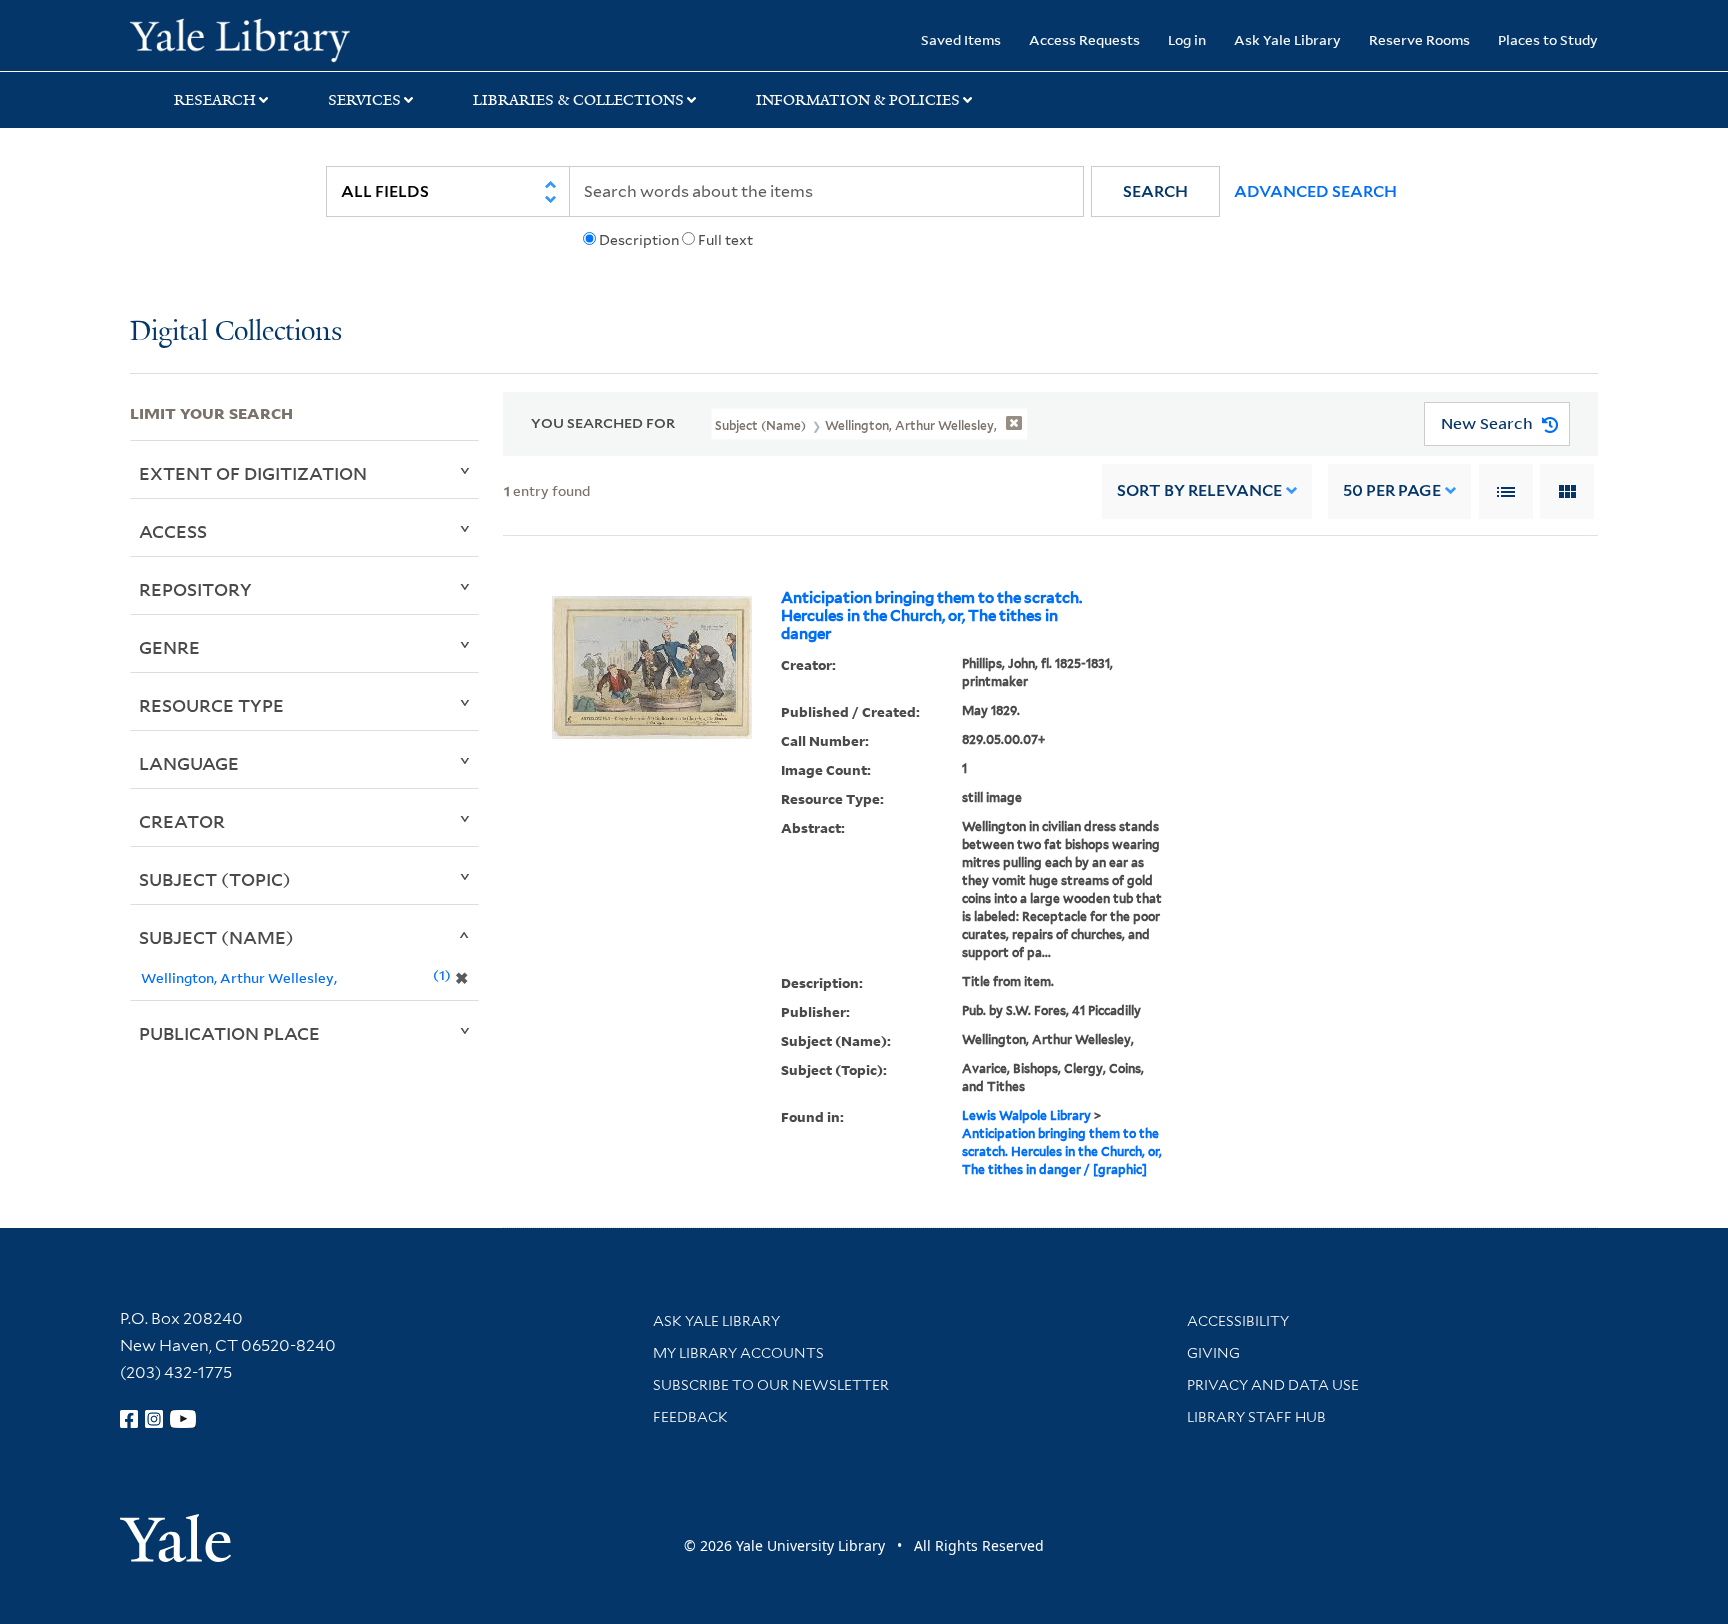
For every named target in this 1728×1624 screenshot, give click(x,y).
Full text (725, 240)
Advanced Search (1315, 191)
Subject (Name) (216, 937)
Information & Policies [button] (858, 100)
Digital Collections (236, 332)
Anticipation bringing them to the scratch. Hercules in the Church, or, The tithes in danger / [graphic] (1062, 1151)
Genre (169, 647)
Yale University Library (240, 38)
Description (639, 240)
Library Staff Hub (1256, 1417)
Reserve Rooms (1419, 39)
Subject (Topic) (215, 879)
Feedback (690, 1417)
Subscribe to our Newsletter (771, 1385)
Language (189, 763)
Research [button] (215, 100)
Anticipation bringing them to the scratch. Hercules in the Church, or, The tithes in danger (931, 616)
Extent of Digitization (253, 473)
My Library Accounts (738, 1353)
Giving (1213, 1353)
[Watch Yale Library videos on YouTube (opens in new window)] (183, 1419)
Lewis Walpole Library (1026, 1115)
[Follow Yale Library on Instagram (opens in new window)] (154, 1419)
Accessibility (1238, 1321)
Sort (1199, 490)
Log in (1187, 39)
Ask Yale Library (1287, 39)
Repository (195, 589)
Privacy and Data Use (1273, 1385)
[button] (1155, 191)
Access (173, 531)
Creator (182, 821)
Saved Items (961, 39)
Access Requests (1084, 39)
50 (1392, 490)
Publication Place (229, 1033)
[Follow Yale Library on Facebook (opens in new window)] (129, 1419)
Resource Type (211, 705)
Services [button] (364, 100)
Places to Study (1548, 39)
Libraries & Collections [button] (578, 100)
